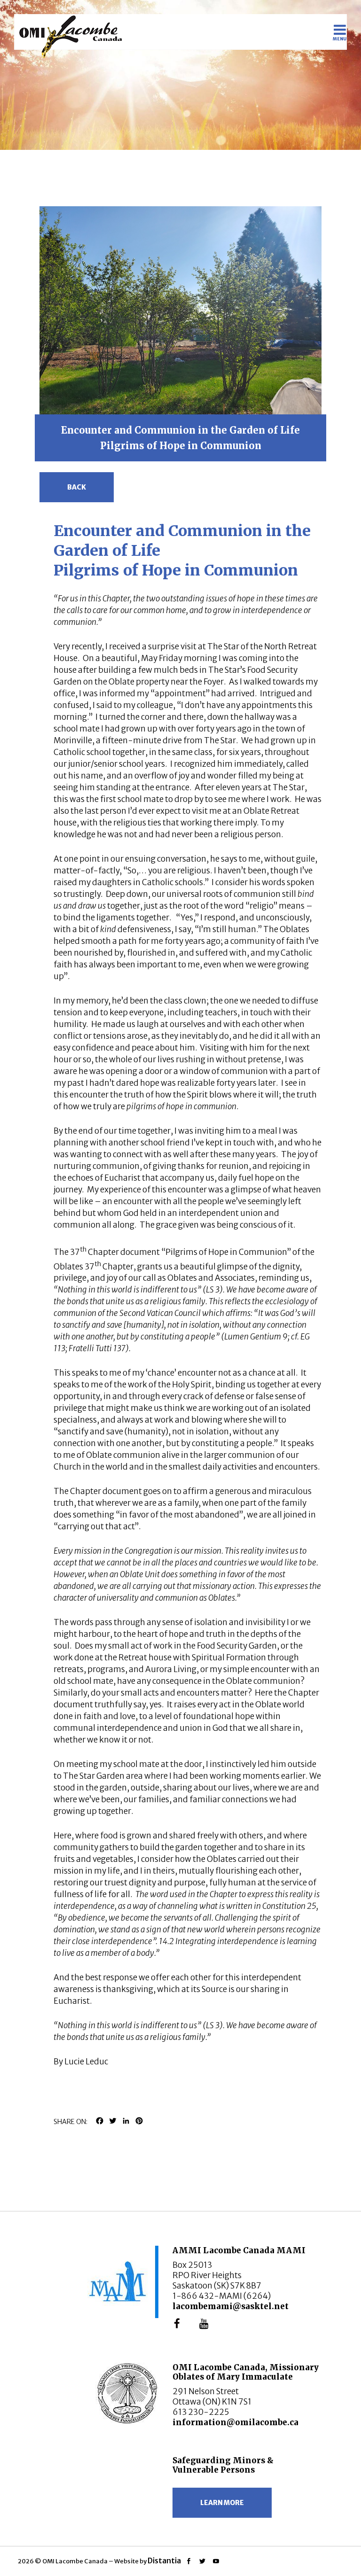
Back (77, 487)
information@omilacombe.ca (235, 2422)
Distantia (164, 2560)
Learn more (222, 2503)
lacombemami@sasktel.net (231, 2306)
